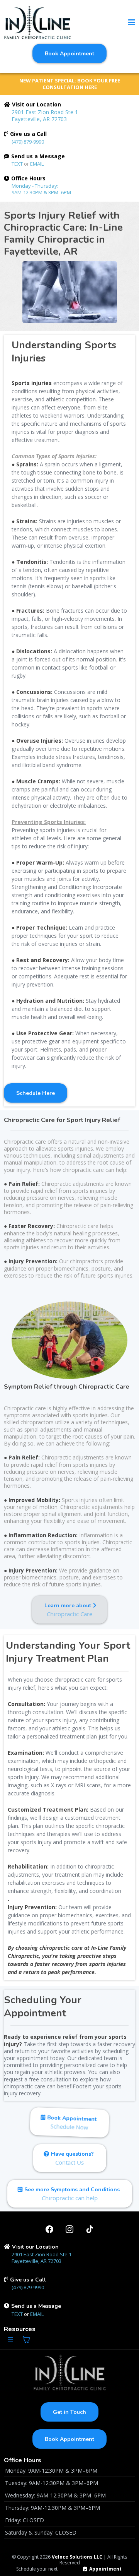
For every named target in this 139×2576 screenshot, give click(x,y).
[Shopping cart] (26, 2340)
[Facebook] (49, 2229)
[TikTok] (90, 2229)
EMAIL (37, 164)
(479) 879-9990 (28, 142)
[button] (132, 23)
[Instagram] (69, 2229)
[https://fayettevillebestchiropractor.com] (38, 23)
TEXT (18, 164)
